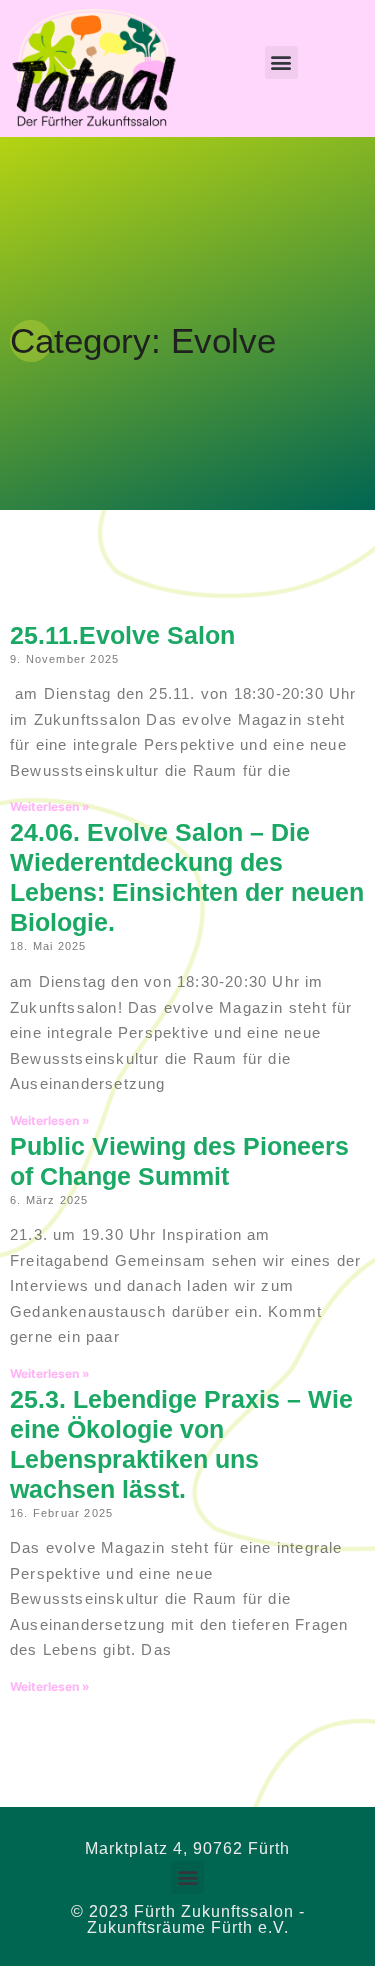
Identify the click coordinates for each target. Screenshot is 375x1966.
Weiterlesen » (50, 806)
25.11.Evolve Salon (122, 635)
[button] (281, 62)
